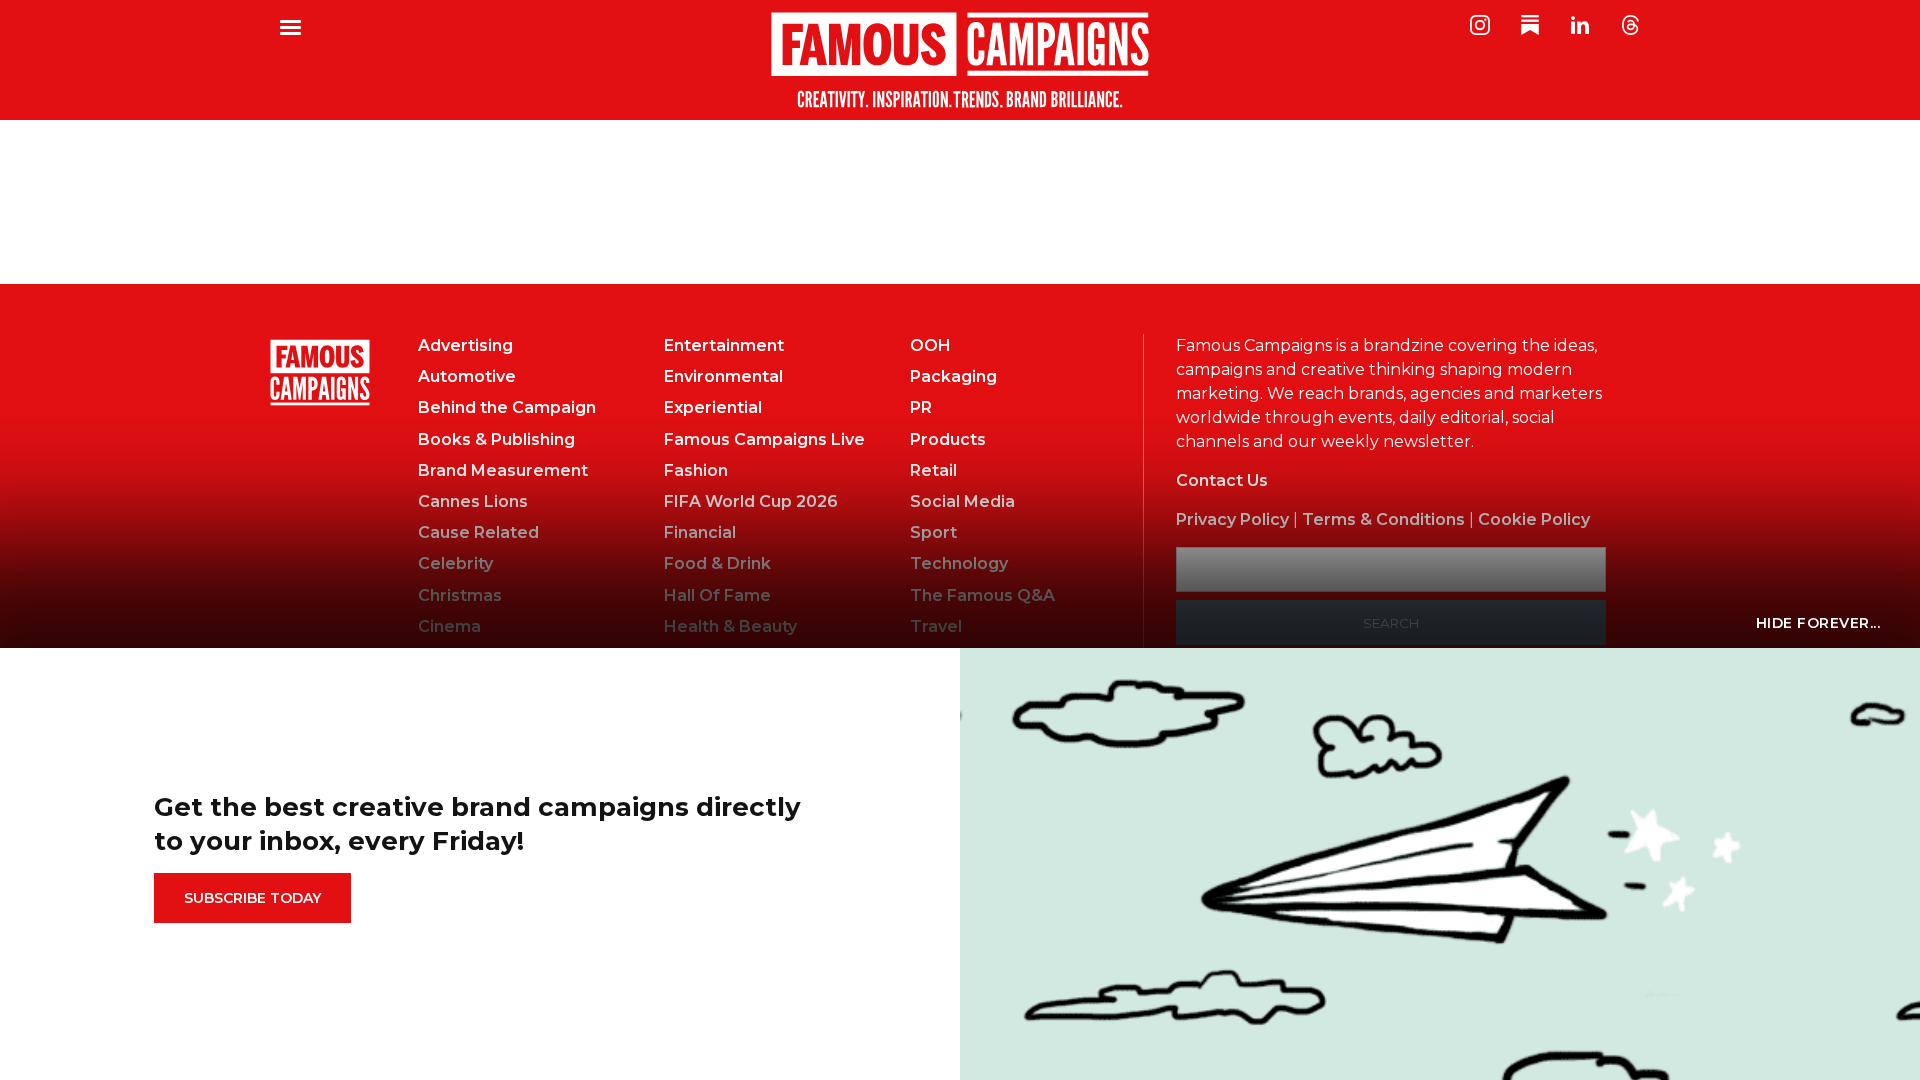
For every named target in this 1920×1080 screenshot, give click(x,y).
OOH (930, 345)
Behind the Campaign (507, 407)
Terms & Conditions (1383, 519)
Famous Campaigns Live (764, 439)
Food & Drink (717, 563)
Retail (933, 470)
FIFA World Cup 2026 (751, 501)
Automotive (467, 376)
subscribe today (252, 898)
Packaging (953, 376)
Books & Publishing (496, 439)
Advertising (465, 345)
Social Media (962, 501)
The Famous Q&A (982, 595)
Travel (936, 626)
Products (948, 439)
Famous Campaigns (960, 60)
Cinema (449, 626)
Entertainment (724, 345)
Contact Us (1222, 480)
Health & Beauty (730, 626)
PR (921, 407)
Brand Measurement (503, 470)
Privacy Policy (1232, 519)
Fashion (696, 470)
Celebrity (455, 563)
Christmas (460, 595)
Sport (933, 532)
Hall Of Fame (717, 595)
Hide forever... (1818, 623)
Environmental (723, 376)
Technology (959, 563)
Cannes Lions (473, 501)
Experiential (713, 407)
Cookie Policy (1534, 519)
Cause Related (478, 532)
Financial (700, 532)
